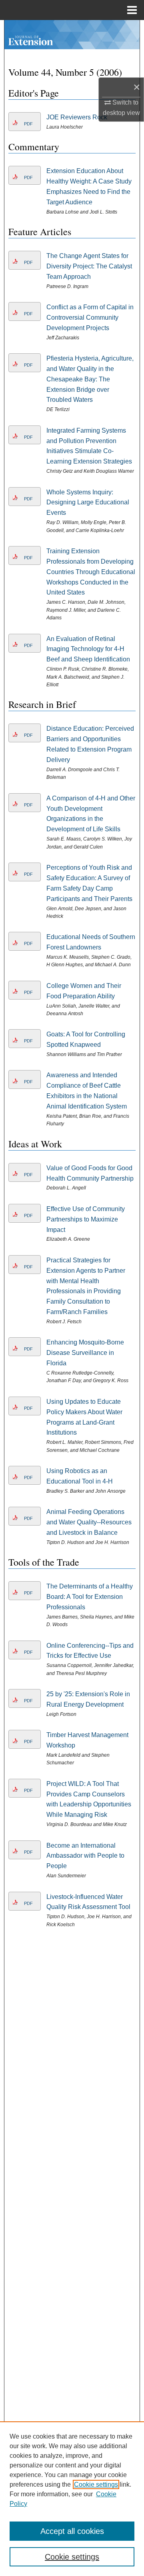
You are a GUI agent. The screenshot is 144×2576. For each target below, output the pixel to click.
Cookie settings (96, 2484)
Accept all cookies (72, 2531)
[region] (72, 2499)
